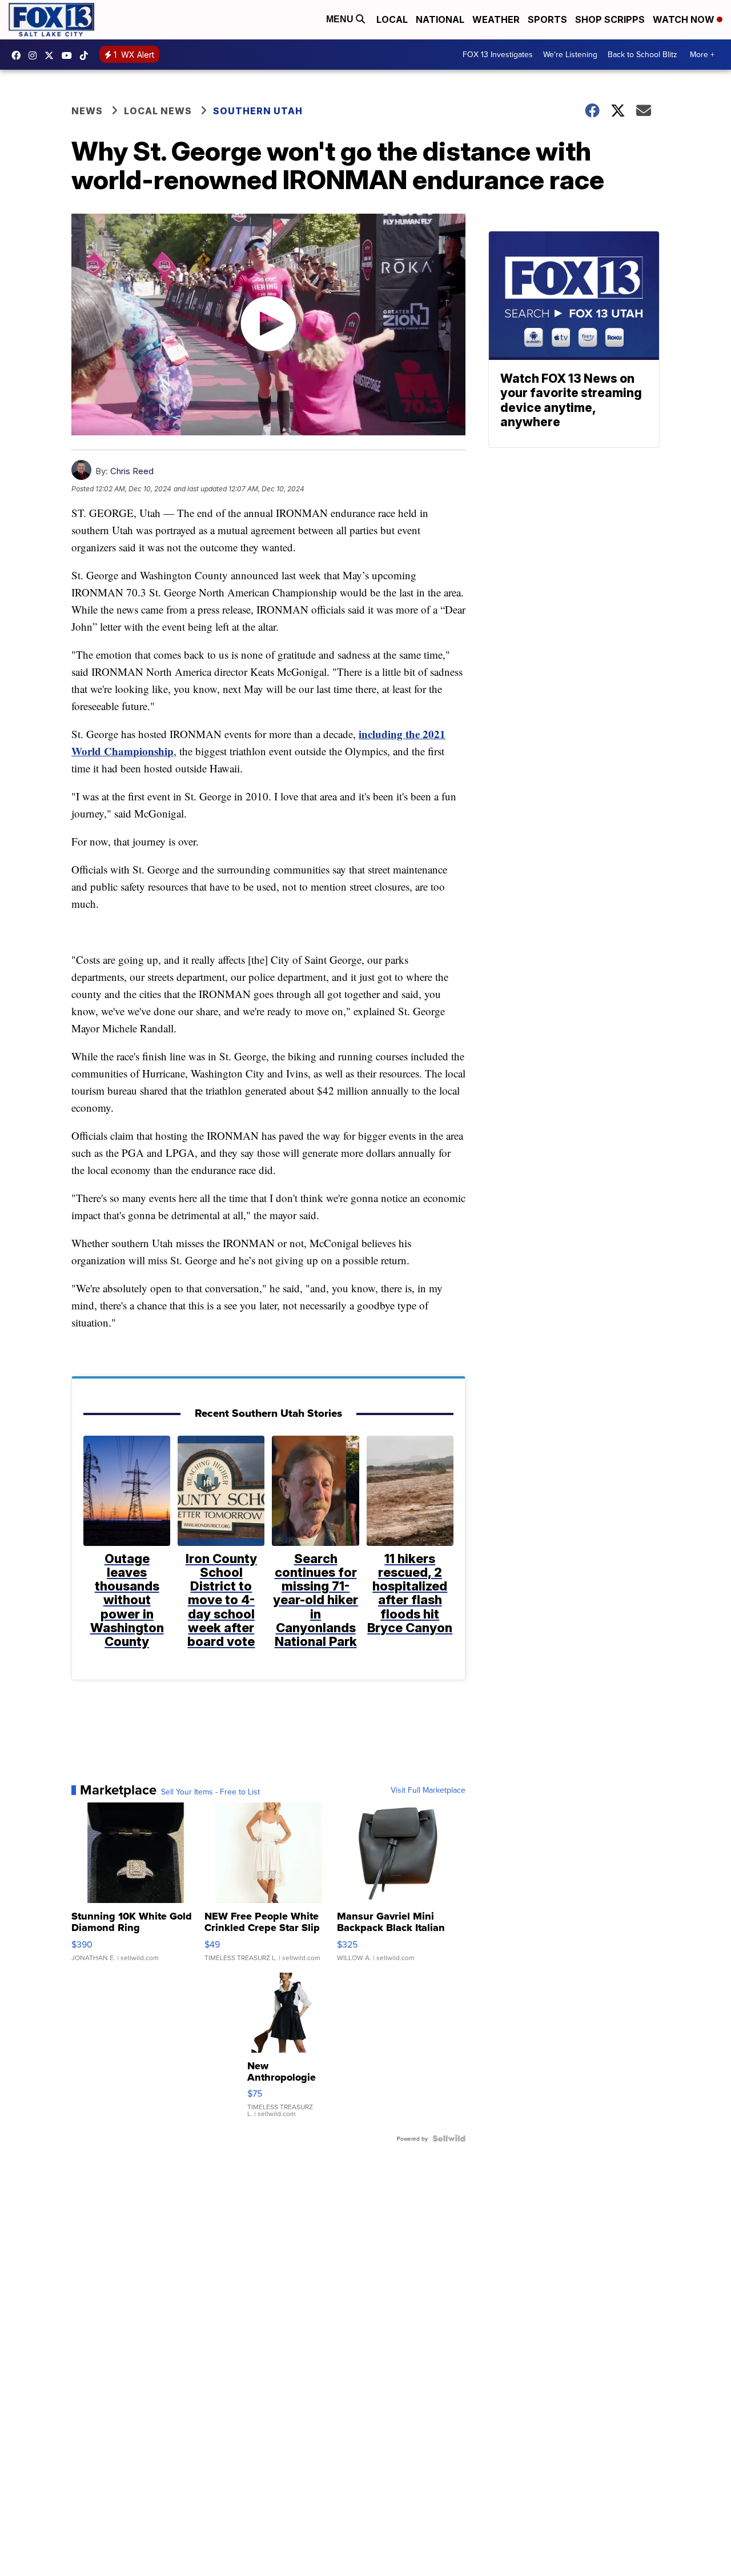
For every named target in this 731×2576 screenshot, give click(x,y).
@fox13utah (87, 55)
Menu (341, 19)
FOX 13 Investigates (498, 54)
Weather (496, 19)
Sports (547, 19)
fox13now (35, 55)
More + (702, 54)
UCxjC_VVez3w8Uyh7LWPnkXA (70, 55)
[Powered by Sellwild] (449, 2138)
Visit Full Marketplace (428, 1790)
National (440, 19)
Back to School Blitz (642, 54)
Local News (158, 111)
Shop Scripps (610, 19)
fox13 (52, 55)
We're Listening (570, 54)
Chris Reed (132, 471)
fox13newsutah (19, 55)
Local (392, 19)
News (87, 111)
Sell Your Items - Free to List (210, 1792)
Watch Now (685, 19)
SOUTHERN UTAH (258, 111)
